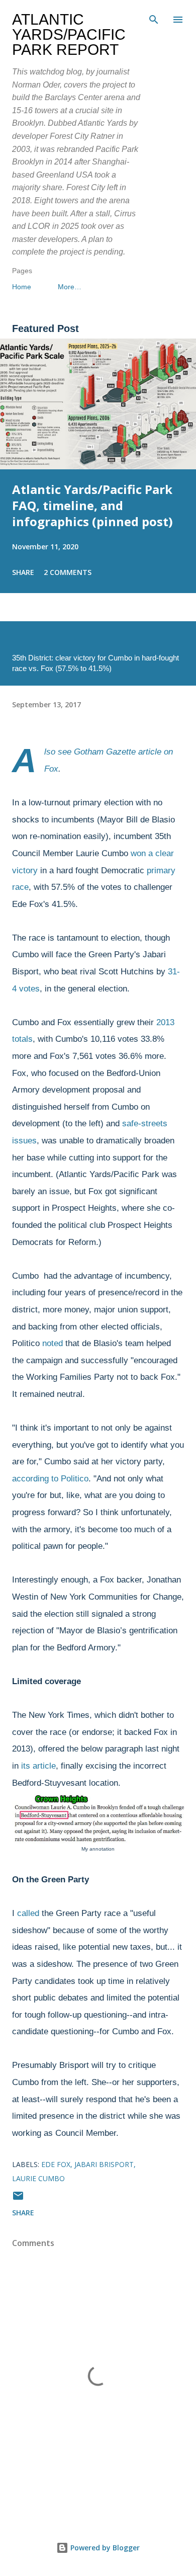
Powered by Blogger (104, 2548)
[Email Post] (18, 2199)
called (28, 1913)
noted (53, 1343)
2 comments (68, 572)
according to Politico (50, 1479)
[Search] (154, 18)
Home (22, 287)
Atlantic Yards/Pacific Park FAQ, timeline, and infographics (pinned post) (92, 505)
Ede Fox (56, 2164)
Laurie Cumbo (38, 2178)
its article (38, 1766)
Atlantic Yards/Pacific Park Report (69, 34)
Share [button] (23, 572)
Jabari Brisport (104, 2164)
